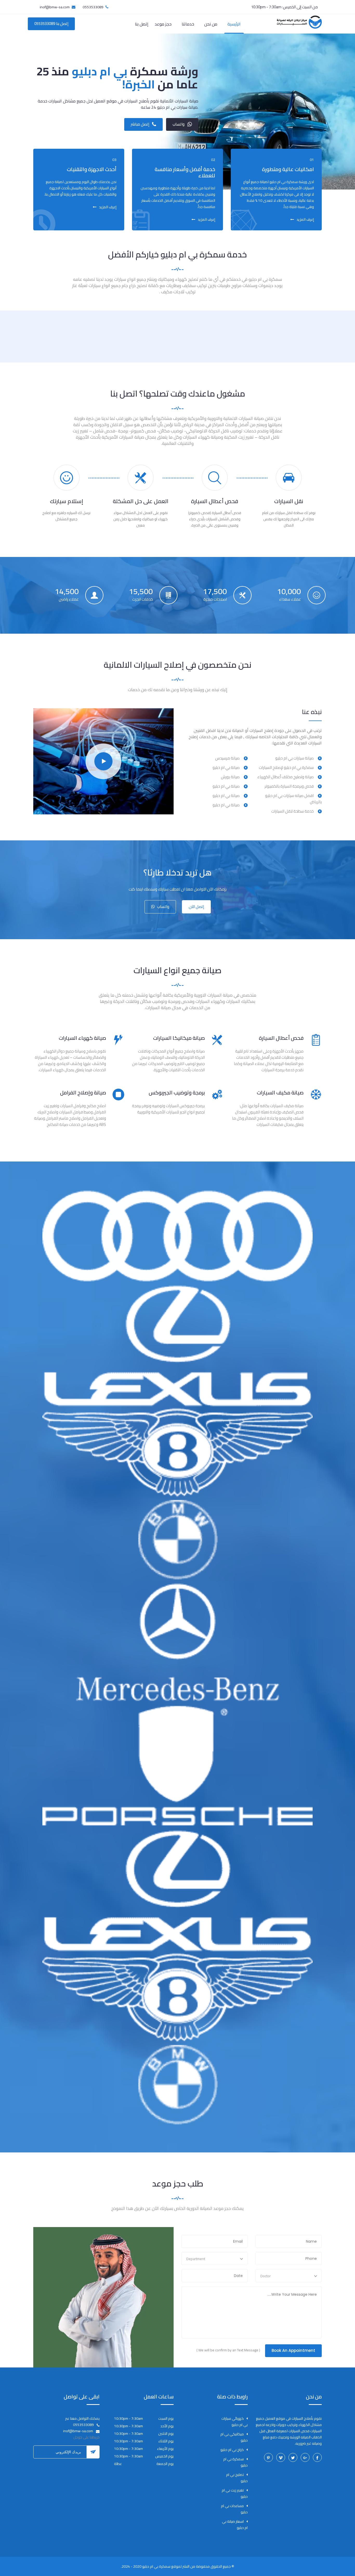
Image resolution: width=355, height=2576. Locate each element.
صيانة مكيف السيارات (280, 1092)
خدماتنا (188, 24)
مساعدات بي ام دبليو (234, 2509)
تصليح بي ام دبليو (237, 2478)
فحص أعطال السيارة (281, 1038)
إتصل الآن (196, 907)
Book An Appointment (293, 2350)
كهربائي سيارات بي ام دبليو (235, 2422)
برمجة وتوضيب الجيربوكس (177, 1092)
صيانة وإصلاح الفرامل (83, 1092)
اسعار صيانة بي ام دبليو (235, 2525)
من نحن (211, 24)
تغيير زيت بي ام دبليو (235, 2493)
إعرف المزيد (305, 219)
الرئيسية (234, 24)
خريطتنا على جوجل (86, 2437)
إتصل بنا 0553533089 (51, 24)
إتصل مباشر (140, 124)
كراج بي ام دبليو (232, 2450)
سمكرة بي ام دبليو (235, 2462)
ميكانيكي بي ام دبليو (234, 2437)
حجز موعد (163, 24)
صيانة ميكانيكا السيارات (179, 1038)
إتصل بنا (142, 24)
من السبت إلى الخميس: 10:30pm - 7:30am (284, 7)
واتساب (179, 124)
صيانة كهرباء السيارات (82, 1038)
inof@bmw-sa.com (55, 7)
